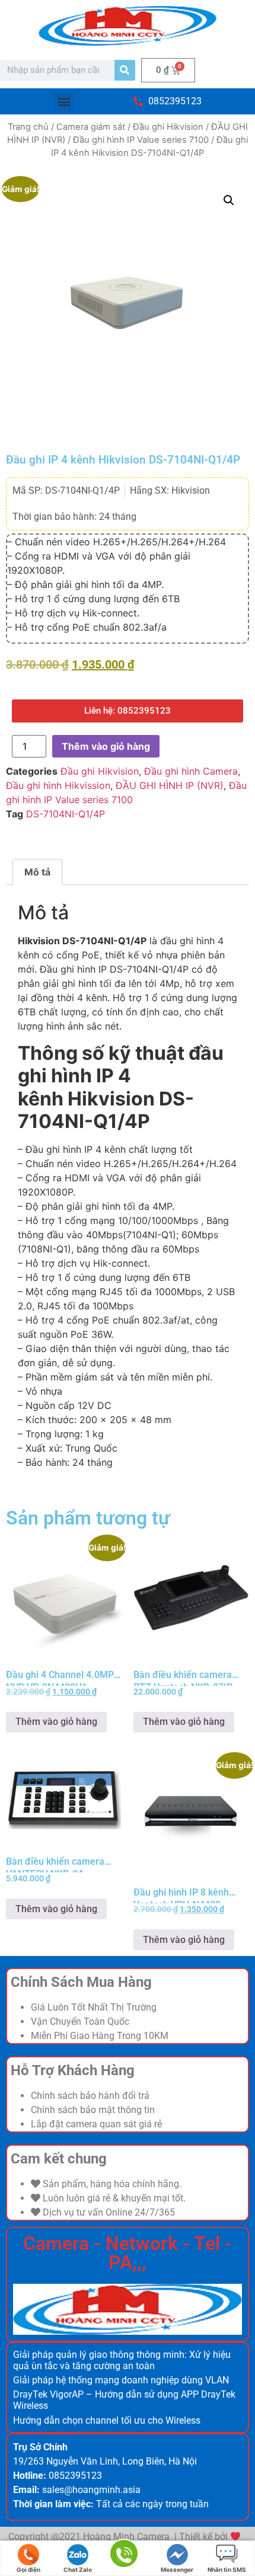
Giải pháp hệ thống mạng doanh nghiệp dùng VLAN (121, 2380)
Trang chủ (28, 127)
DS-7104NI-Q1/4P (66, 814)
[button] (64, 101)
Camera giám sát (91, 127)
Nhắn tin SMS (227, 2569)
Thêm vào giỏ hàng (106, 746)
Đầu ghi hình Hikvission (58, 785)
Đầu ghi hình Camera (191, 771)
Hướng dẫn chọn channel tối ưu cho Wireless (107, 2420)
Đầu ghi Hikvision (168, 127)
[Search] (125, 70)
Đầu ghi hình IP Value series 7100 (141, 140)
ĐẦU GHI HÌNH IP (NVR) (170, 785)
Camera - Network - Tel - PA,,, (128, 2253)
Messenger (177, 2569)
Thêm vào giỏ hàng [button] (56, 1722)
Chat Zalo (78, 2569)
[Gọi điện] (124, 2559)
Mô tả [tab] (37, 872)
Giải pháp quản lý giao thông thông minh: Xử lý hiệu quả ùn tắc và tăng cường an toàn (122, 2360)
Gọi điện (28, 2569)
